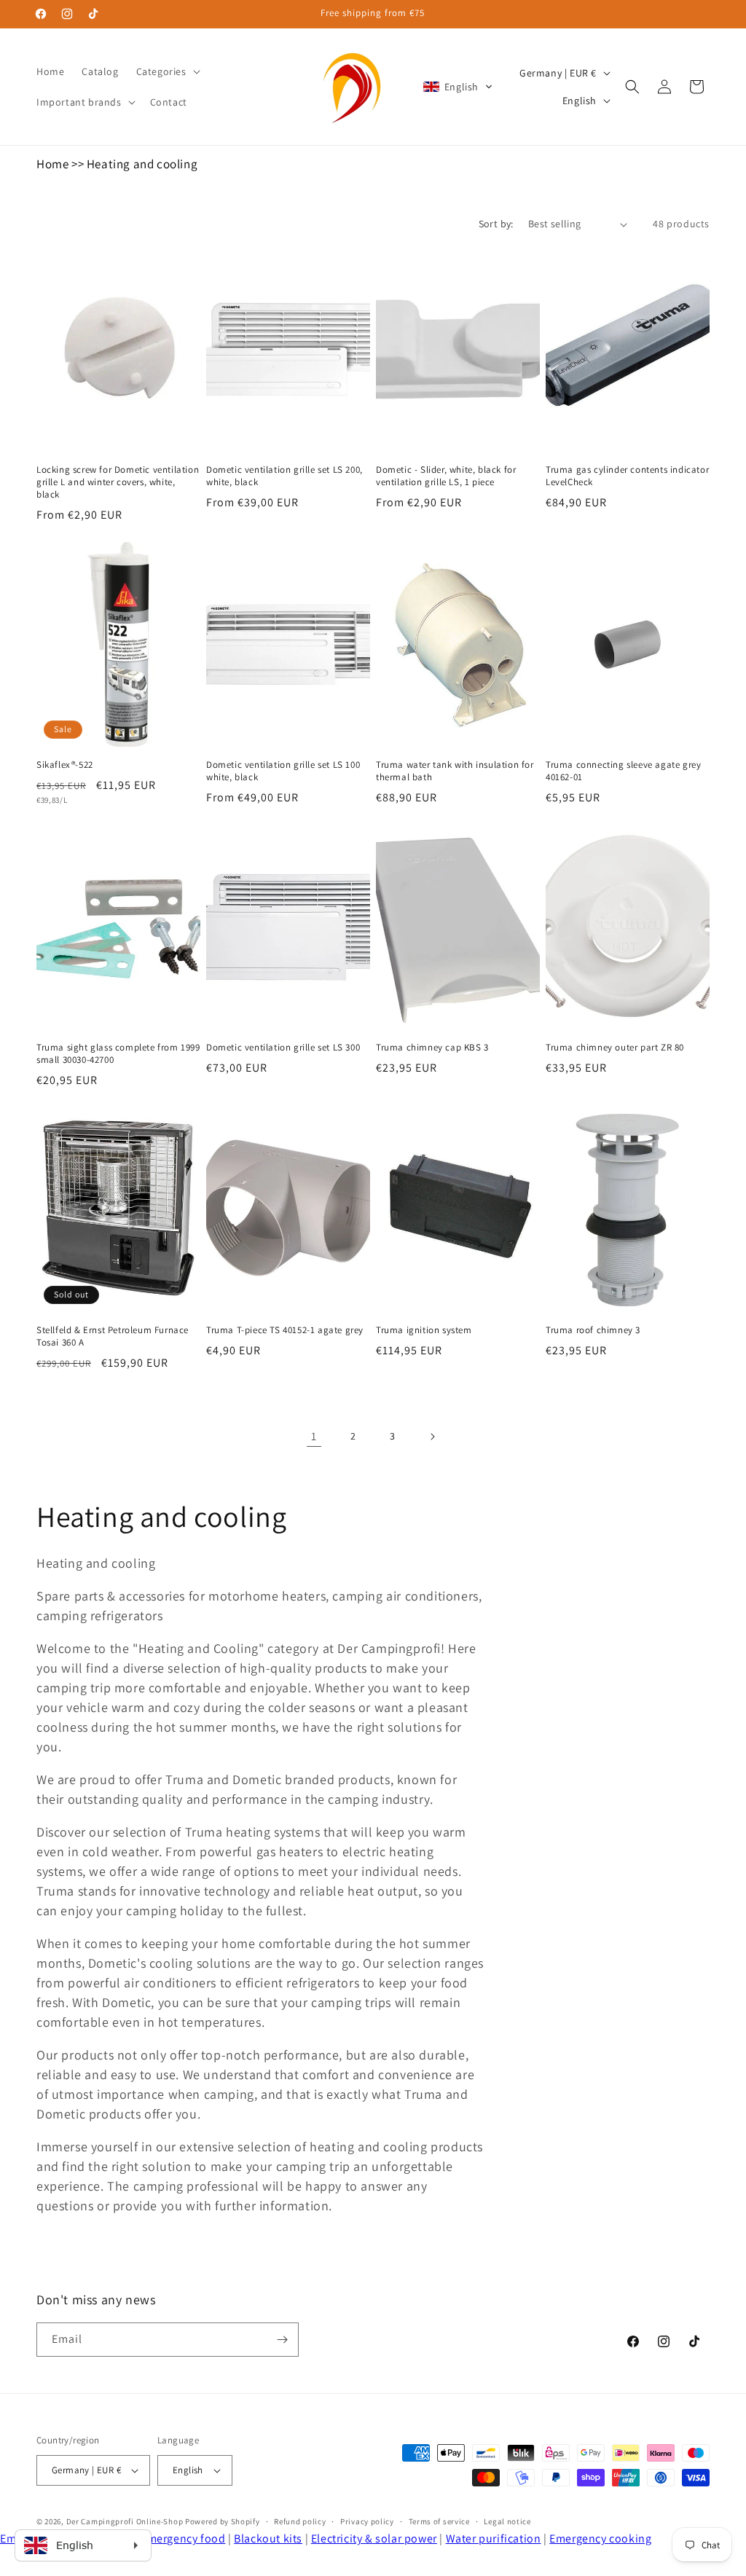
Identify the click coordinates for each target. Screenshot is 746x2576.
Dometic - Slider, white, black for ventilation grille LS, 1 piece (446, 476)
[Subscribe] (282, 2340)
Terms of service (439, 2521)
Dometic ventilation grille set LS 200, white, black (284, 476)
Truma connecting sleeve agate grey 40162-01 (623, 771)
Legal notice (507, 2521)
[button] (167, 71)
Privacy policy (367, 2521)
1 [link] (314, 1436)
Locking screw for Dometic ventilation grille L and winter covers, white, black (118, 482)
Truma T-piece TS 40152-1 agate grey (285, 1330)
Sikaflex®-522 (65, 765)
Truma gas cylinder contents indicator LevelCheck (627, 476)
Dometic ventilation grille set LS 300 (283, 1048)
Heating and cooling (142, 164)
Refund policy (300, 2521)
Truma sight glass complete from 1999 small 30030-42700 (118, 1054)
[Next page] (432, 1437)
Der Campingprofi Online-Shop (125, 2521)
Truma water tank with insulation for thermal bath (455, 771)
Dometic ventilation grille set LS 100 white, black (283, 771)
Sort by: (496, 224)
